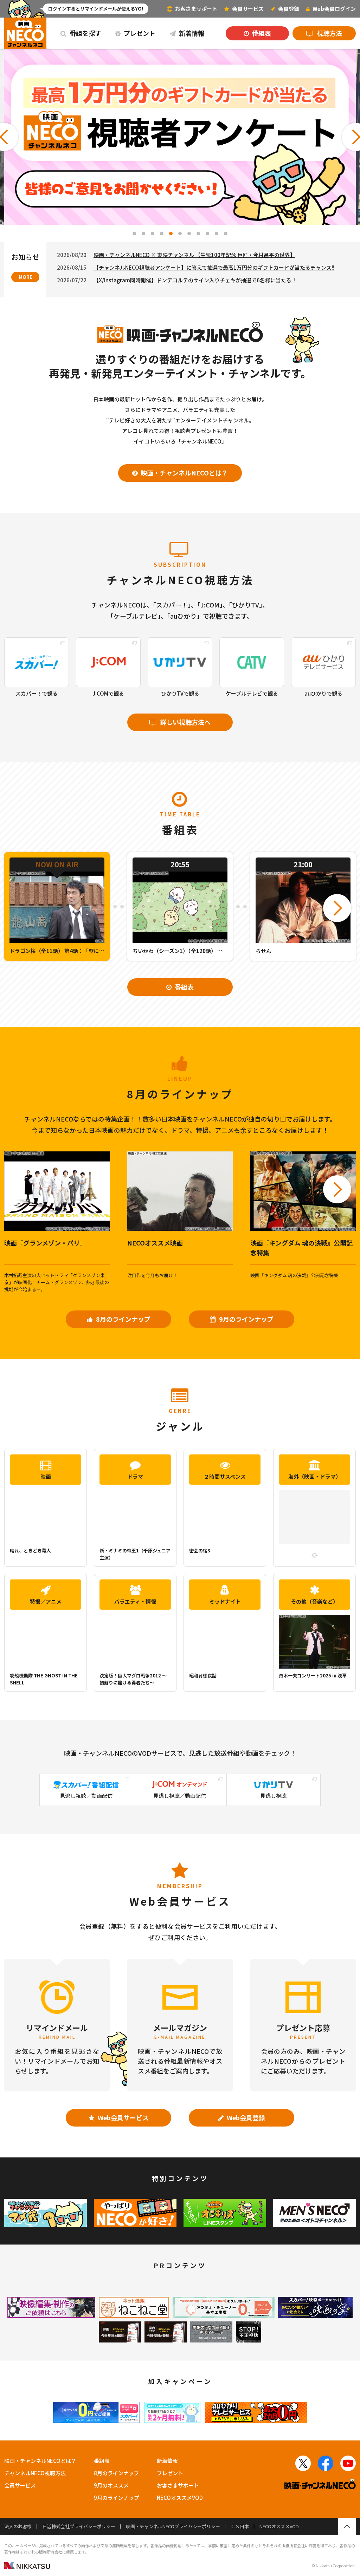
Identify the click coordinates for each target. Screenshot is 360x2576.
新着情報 (191, 33)
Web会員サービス (123, 2117)
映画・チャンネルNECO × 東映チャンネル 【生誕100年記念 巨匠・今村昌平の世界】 (194, 255)
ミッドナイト (225, 1601)
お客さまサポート (196, 9)
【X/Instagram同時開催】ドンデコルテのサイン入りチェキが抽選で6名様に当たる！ (195, 280)
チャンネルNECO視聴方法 (35, 2473)
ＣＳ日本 (240, 2526)
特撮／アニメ (46, 1601)
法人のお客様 (18, 2526)
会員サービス (20, 2485)
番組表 (261, 33)
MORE (25, 277)
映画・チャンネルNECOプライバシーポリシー (173, 2526)
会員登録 (288, 9)
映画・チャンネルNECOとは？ (184, 473)
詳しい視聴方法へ (185, 722)
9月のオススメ (111, 2485)
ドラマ (135, 1476)
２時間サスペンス (225, 1476)
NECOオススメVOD (180, 2498)
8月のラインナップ (123, 1319)
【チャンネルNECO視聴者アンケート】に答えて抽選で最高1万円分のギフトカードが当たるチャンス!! (214, 267)
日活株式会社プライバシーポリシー (79, 2526)
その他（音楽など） (314, 1601)
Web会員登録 (245, 2117)
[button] (134, 234)
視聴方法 (329, 33)
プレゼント (139, 33)
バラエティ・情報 (135, 1601)
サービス (248, 9)
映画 (46, 1476)
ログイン (334, 9)
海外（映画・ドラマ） (315, 1476)
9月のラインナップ (246, 1319)
